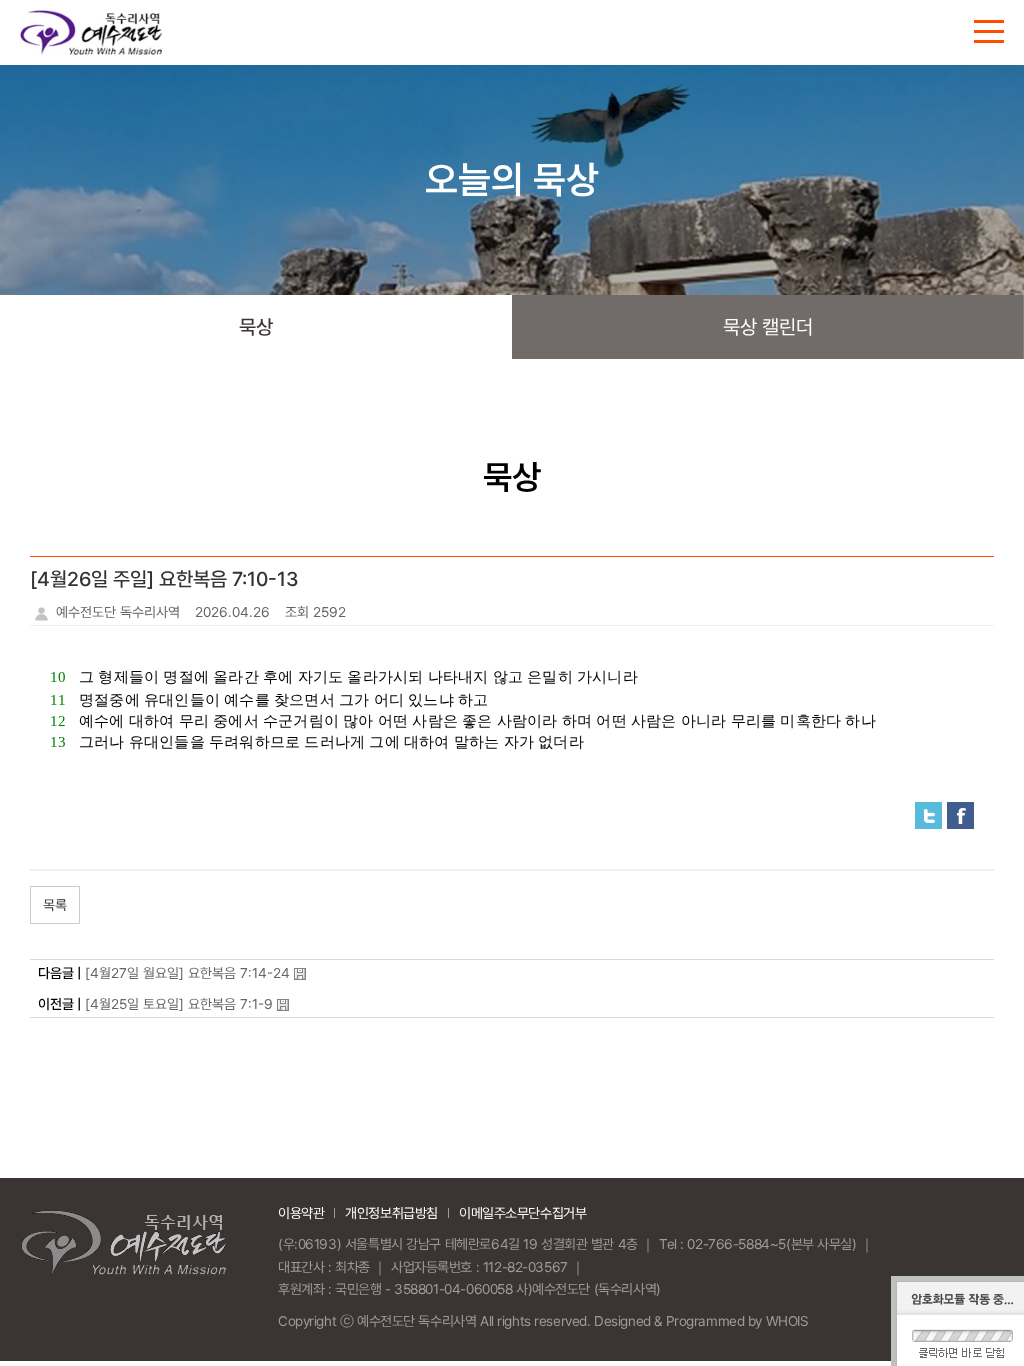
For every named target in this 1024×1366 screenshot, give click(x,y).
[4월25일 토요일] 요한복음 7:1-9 (179, 1004)
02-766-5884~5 (736, 1244)
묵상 (256, 327)
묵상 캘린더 (768, 327)
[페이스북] (960, 813)
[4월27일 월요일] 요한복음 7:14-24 (187, 973)
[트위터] (928, 813)
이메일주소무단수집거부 (522, 1213)
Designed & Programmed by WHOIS (701, 1321)
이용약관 (301, 1213)
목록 (55, 905)
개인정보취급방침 (391, 1213)
